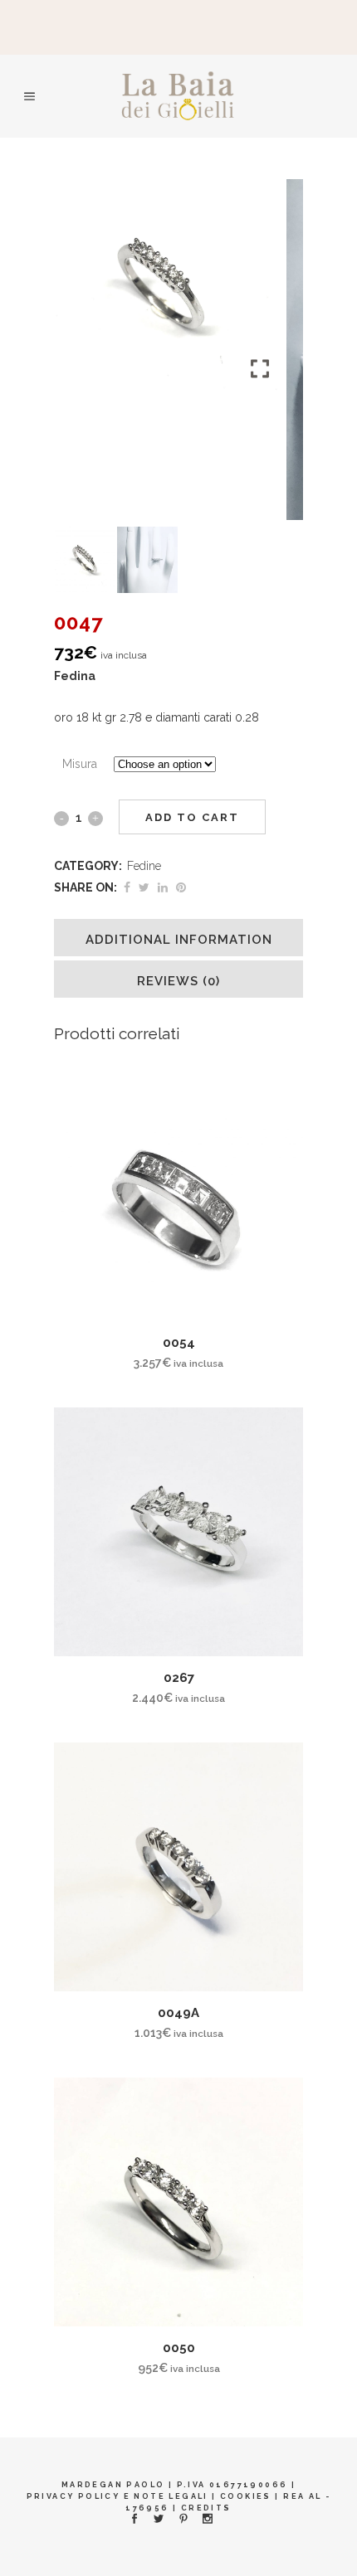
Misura (80, 764)
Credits (206, 2508)
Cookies (246, 2496)
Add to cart (192, 817)
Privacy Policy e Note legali (117, 2496)
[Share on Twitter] (144, 887)
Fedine (144, 866)
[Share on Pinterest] (181, 887)
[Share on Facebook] (127, 887)
